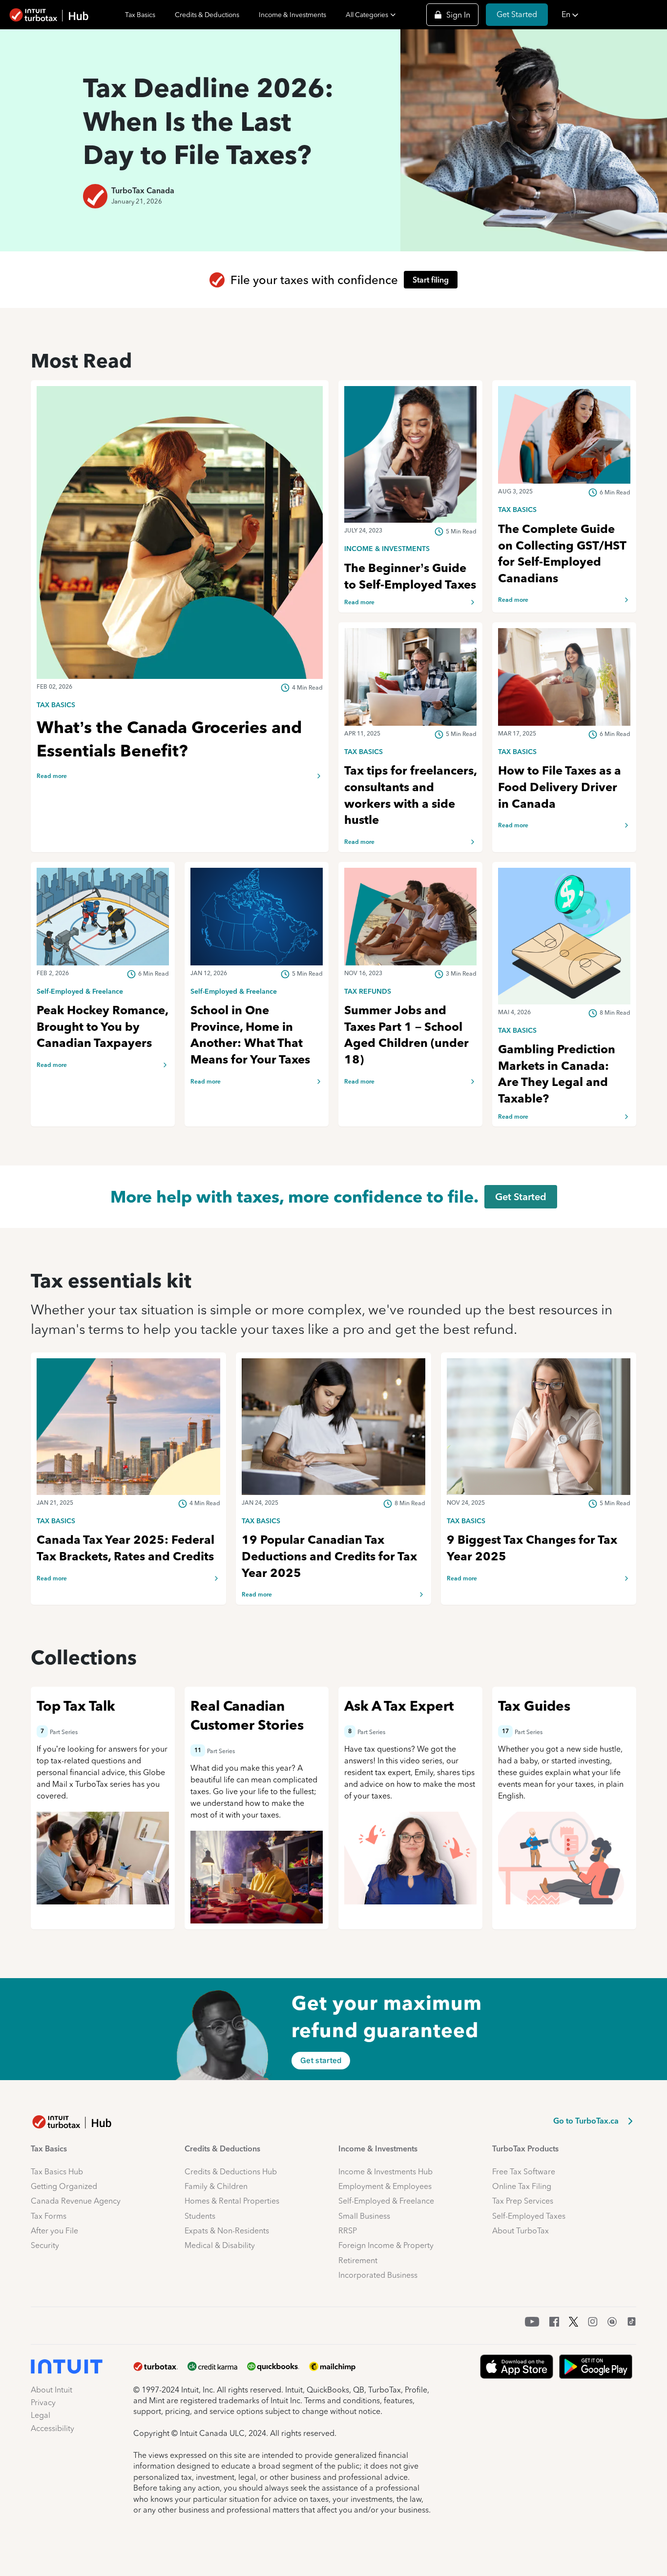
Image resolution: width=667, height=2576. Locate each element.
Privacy (43, 2402)
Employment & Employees (385, 2186)
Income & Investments (292, 15)
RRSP (348, 2231)
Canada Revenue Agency (76, 2201)
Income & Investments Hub (386, 2172)
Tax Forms (49, 2216)
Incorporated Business (378, 2275)
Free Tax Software (524, 2172)
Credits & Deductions (207, 15)
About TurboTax (521, 2231)
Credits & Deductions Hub (231, 2172)
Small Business (364, 2216)
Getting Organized (64, 2186)
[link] (180, 704)
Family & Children (216, 2186)
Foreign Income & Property (386, 2245)
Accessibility (52, 2428)
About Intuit (52, 2390)
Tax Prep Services (523, 2201)
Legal (41, 2415)
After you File (54, 2231)
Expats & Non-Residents (227, 2231)
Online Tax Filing (522, 2186)
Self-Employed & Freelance (386, 2201)
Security (45, 2245)
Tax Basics (140, 15)
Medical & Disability (220, 2245)
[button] (611, 15)
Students (200, 2216)
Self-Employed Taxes (529, 2216)
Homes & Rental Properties (232, 2201)
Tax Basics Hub (57, 2172)
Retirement (358, 2260)
